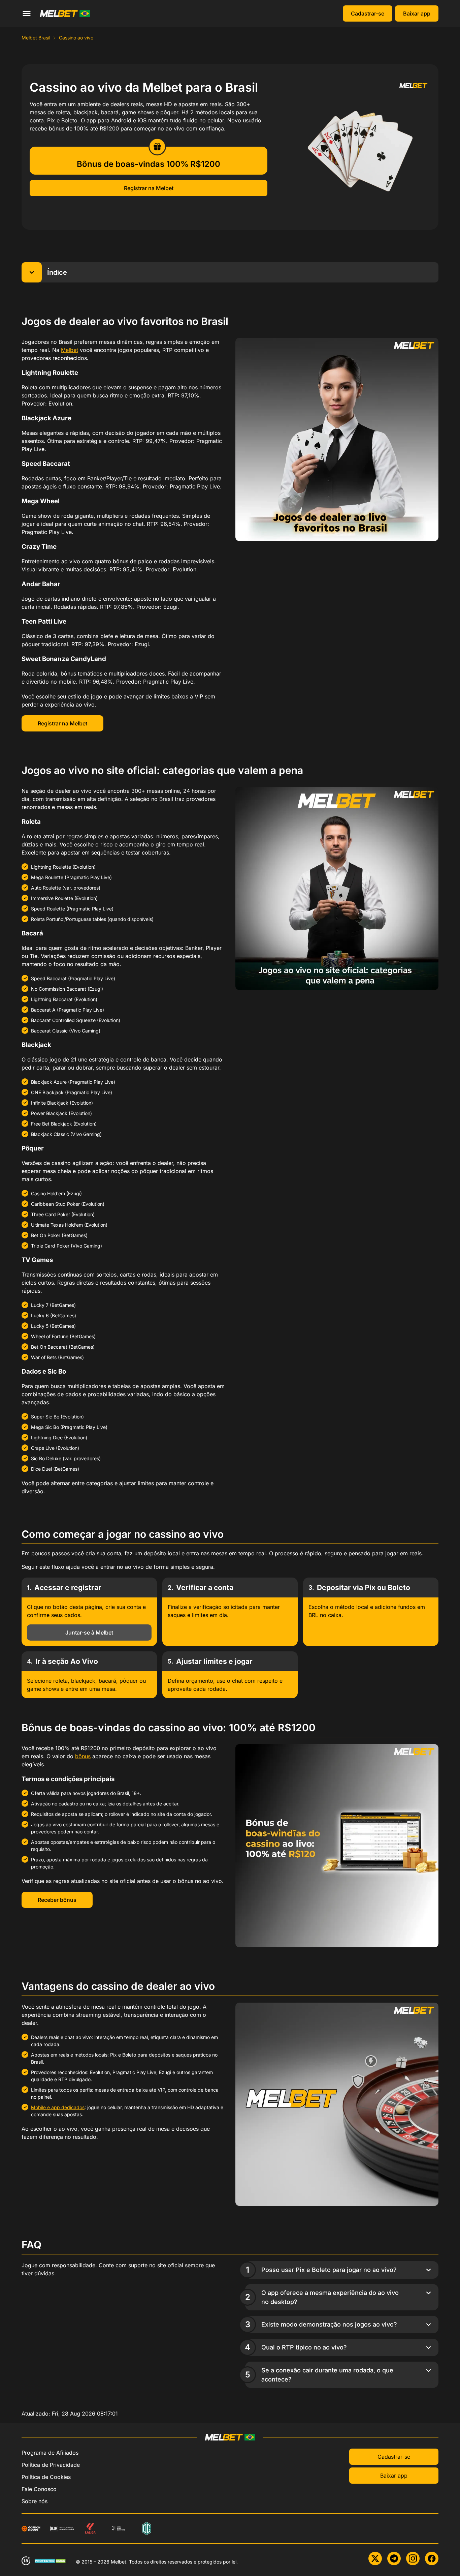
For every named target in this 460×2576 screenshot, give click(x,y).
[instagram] (413, 2558)
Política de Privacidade (51, 2465)
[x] (375, 2558)
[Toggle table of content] (32, 272)
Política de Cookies (46, 2477)
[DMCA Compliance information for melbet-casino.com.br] (51, 2561)
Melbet (70, 350)
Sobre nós (35, 2501)
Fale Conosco (39, 2489)
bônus (83, 1756)
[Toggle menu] (27, 13)
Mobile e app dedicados (58, 2107)
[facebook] (432, 2558)
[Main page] (65, 13)
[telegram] (394, 2558)
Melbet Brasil (36, 38)
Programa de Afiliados (50, 2453)
